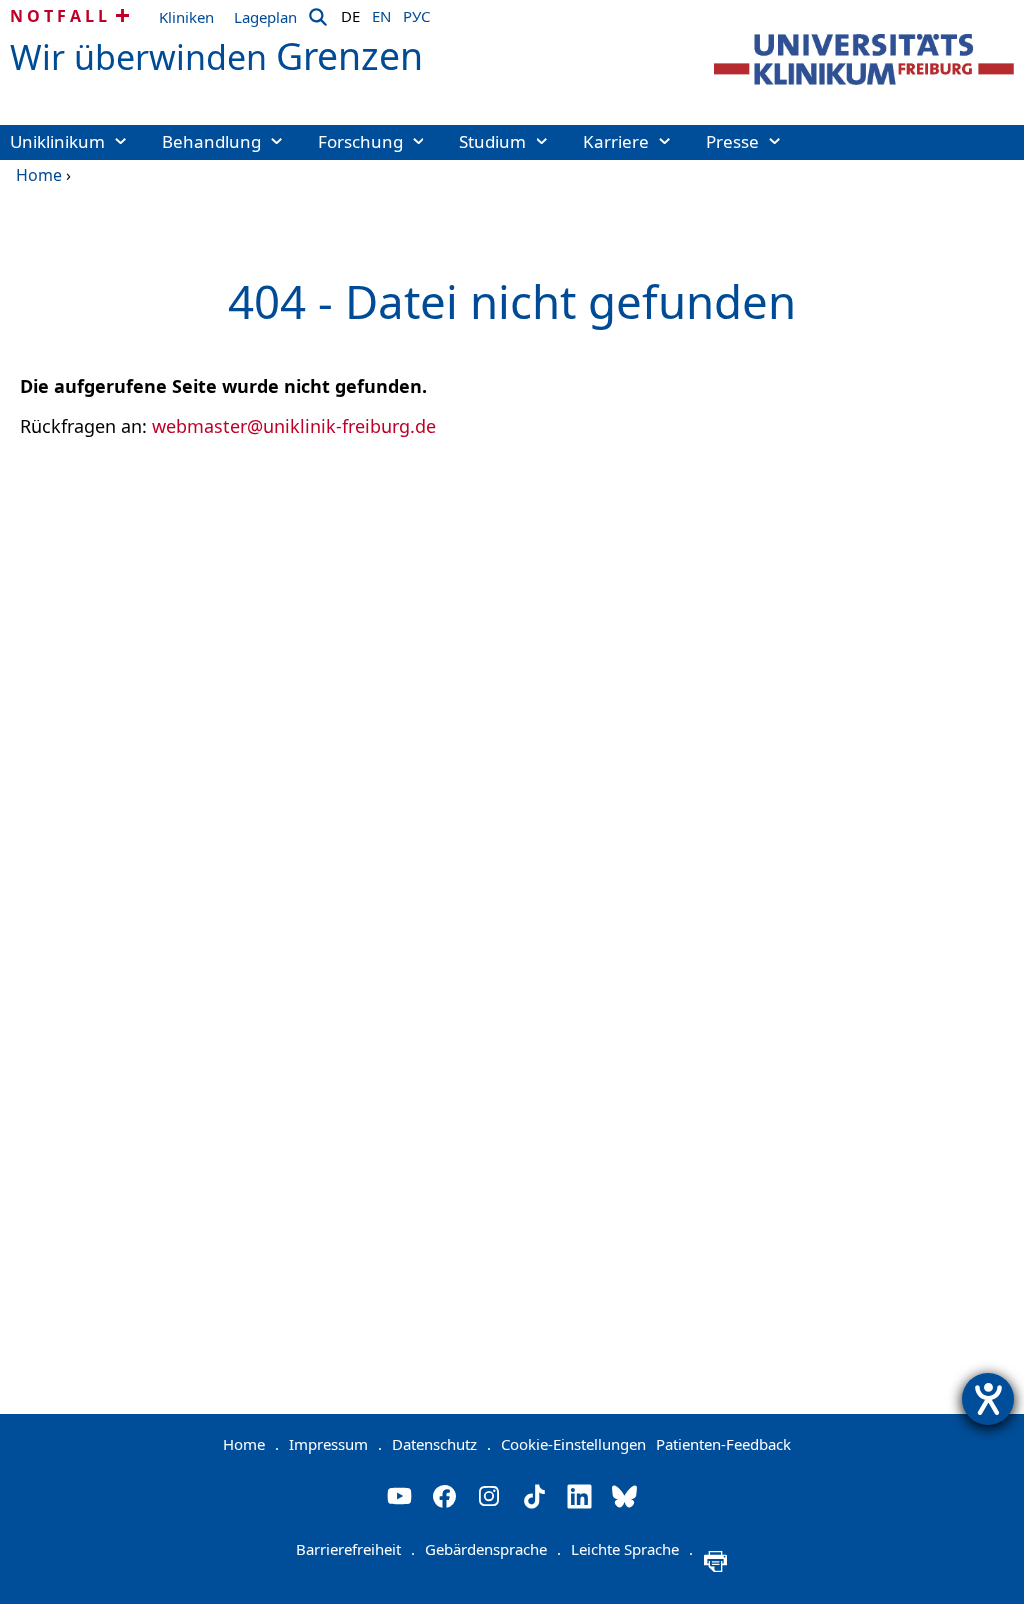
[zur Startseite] (864, 59)
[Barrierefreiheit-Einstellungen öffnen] (988, 1399)
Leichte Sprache (632, 1549)
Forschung (360, 141)
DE (350, 13)
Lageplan (265, 17)
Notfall (60, 16)
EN (381, 13)
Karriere (616, 141)
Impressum (335, 1444)
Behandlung (211, 141)
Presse (732, 141)
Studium (492, 141)
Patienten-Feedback (723, 1444)
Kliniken (186, 17)
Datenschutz (441, 1444)
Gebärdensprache (493, 1549)
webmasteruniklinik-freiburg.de (294, 426)
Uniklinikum (57, 141)
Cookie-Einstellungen (573, 1444)
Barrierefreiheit (355, 1549)
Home (39, 175)
